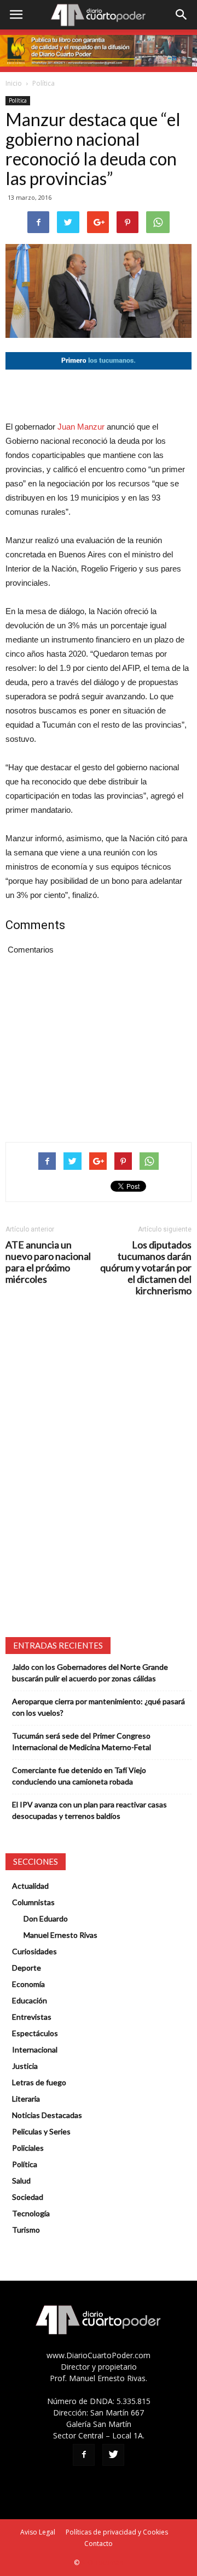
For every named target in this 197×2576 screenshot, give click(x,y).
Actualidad (30, 1886)
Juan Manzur (81, 427)
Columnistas (33, 1902)
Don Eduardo (46, 1918)
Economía (28, 1984)
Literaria (26, 2099)
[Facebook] (84, 2455)
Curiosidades (34, 1951)
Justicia (25, 2066)
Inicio (14, 83)
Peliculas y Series (41, 2131)
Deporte (27, 1968)
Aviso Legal (38, 2532)
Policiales (28, 2148)
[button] (182, 15)
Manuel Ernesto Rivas (60, 1935)
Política (44, 83)
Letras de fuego (39, 2082)
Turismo (26, 2230)
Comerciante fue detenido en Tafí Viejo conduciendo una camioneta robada (79, 1776)
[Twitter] (113, 2455)
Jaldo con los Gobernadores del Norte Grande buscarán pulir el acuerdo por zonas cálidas (90, 1673)
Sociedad (28, 2197)
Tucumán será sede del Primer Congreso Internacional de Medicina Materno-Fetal (82, 1741)
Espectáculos (35, 2033)
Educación (30, 2000)
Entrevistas (32, 2017)
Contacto (99, 2544)
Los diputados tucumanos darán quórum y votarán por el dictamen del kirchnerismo (146, 1268)
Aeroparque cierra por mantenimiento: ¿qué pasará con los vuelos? (99, 1707)
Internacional (35, 2050)
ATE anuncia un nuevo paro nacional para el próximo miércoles (48, 1262)
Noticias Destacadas (47, 2115)
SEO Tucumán (102, 2563)
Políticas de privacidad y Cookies (117, 2532)
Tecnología (31, 2213)
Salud (21, 2181)
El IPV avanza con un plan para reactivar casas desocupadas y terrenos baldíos (89, 1810)
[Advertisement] (99, 395)
